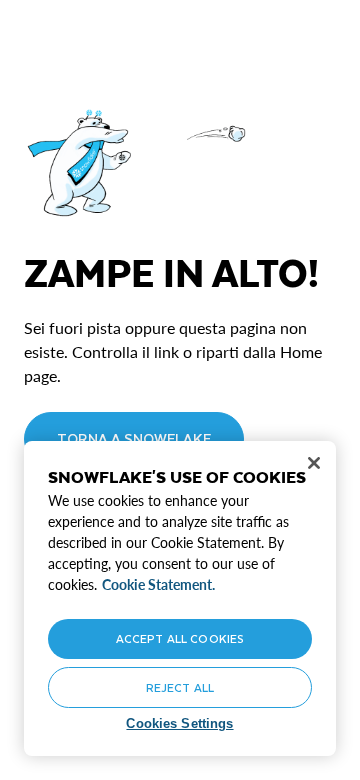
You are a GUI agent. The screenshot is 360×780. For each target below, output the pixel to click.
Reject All (180, 687)
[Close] (314, 463)
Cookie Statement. (158, 584)
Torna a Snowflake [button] (134, 438)
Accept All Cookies (180, 638)
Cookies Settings (179, 723)
